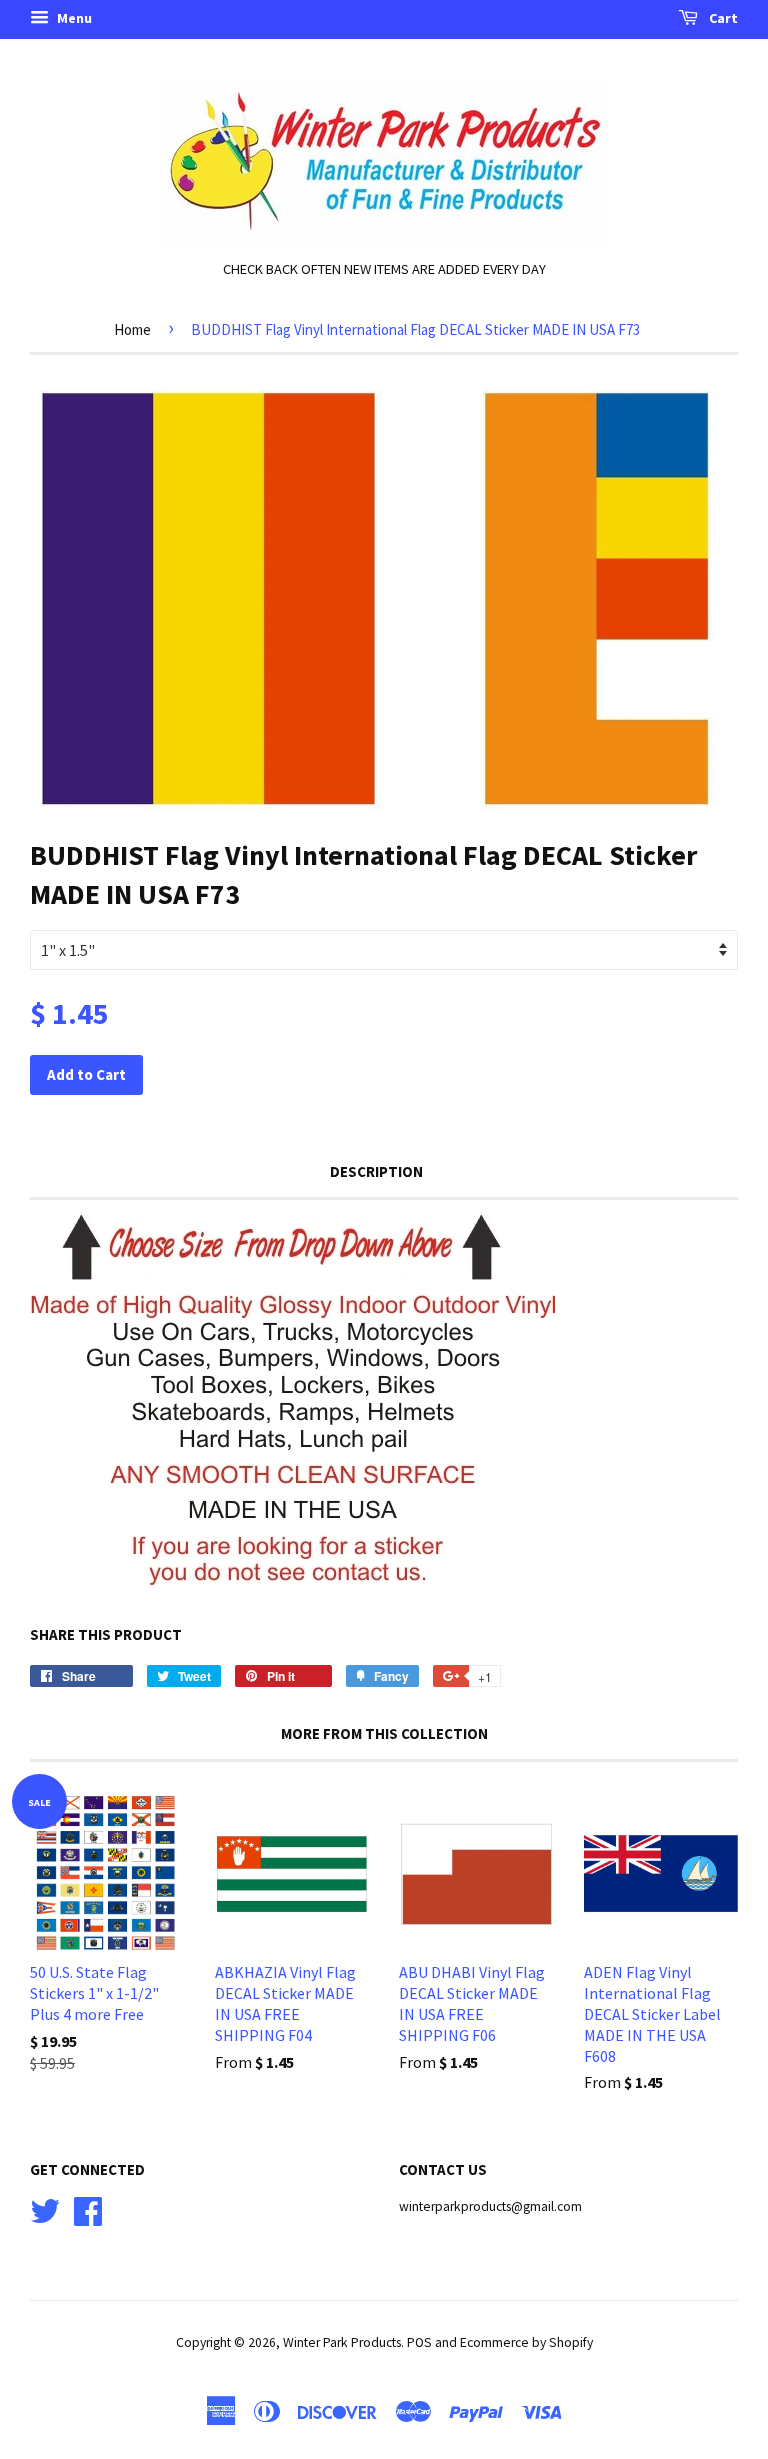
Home (132, 329)
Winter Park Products (342, 2342)
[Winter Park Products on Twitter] (45, 2208)
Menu (73, 18)
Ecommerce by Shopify (526, 2342)
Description (376, 1171)
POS (419, 2342)
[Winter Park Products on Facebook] (88, 2208)
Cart (722, 18)
